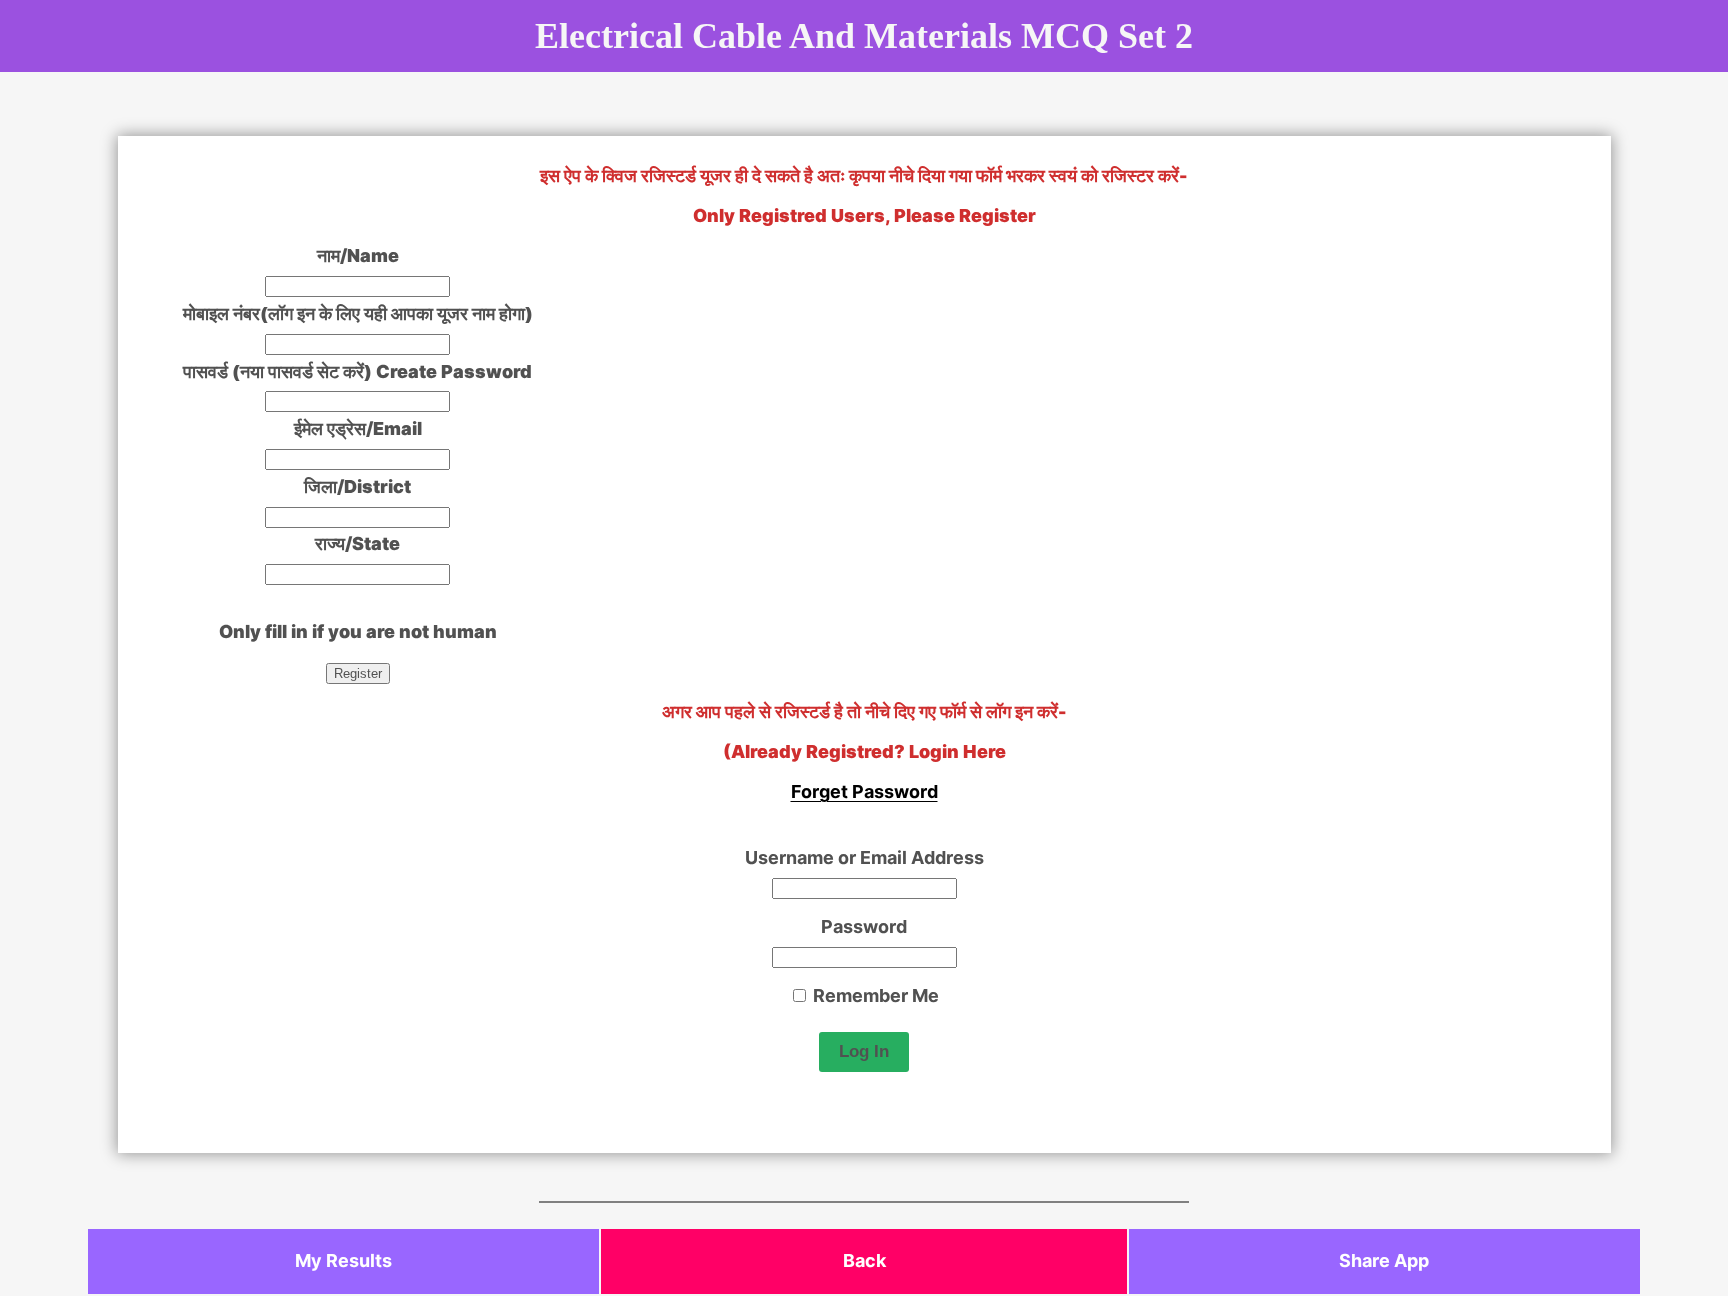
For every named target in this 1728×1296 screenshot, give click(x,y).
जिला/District (357, 486)
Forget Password (864, 791)
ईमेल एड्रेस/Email (358, 428)
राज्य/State (357, 543)
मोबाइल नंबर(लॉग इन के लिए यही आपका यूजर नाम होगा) (358, 313)
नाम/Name (358, 255)
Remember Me (874, 995)
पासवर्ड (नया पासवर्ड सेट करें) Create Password (357, 371)
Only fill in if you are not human (358, 631)
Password (864, 926)
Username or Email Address (864, 857)
